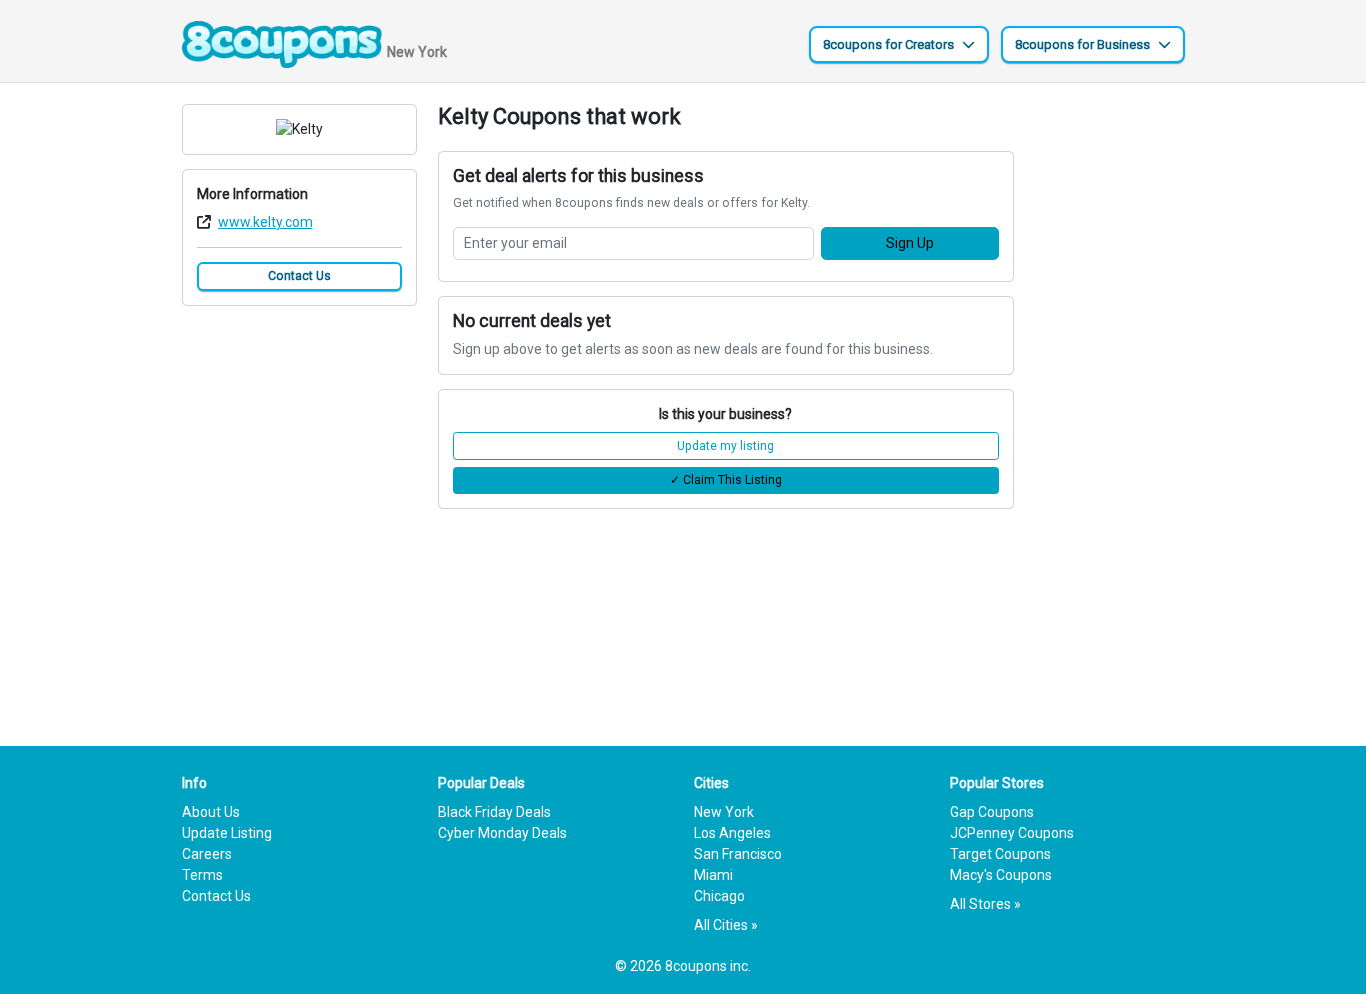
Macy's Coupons (1001, 875)
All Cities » (726, 925)
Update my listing (725, 446)
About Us (211, 812)
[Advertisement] (1110, 404)
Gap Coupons (992, 812)
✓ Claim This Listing (726, 480)
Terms (202, 875)
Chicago (719, 896)
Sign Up (910, 243)
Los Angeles (732, 833)
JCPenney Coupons (1012, 833)
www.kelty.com (265, 222)
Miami (713, 875)
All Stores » (985, 904)
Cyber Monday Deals (502, 833)
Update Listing (227, 833)
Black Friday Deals (494, 812)
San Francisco (738, 854)
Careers (207, 854)
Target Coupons (1000, 854)
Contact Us (299, 276)
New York (724, 812)
